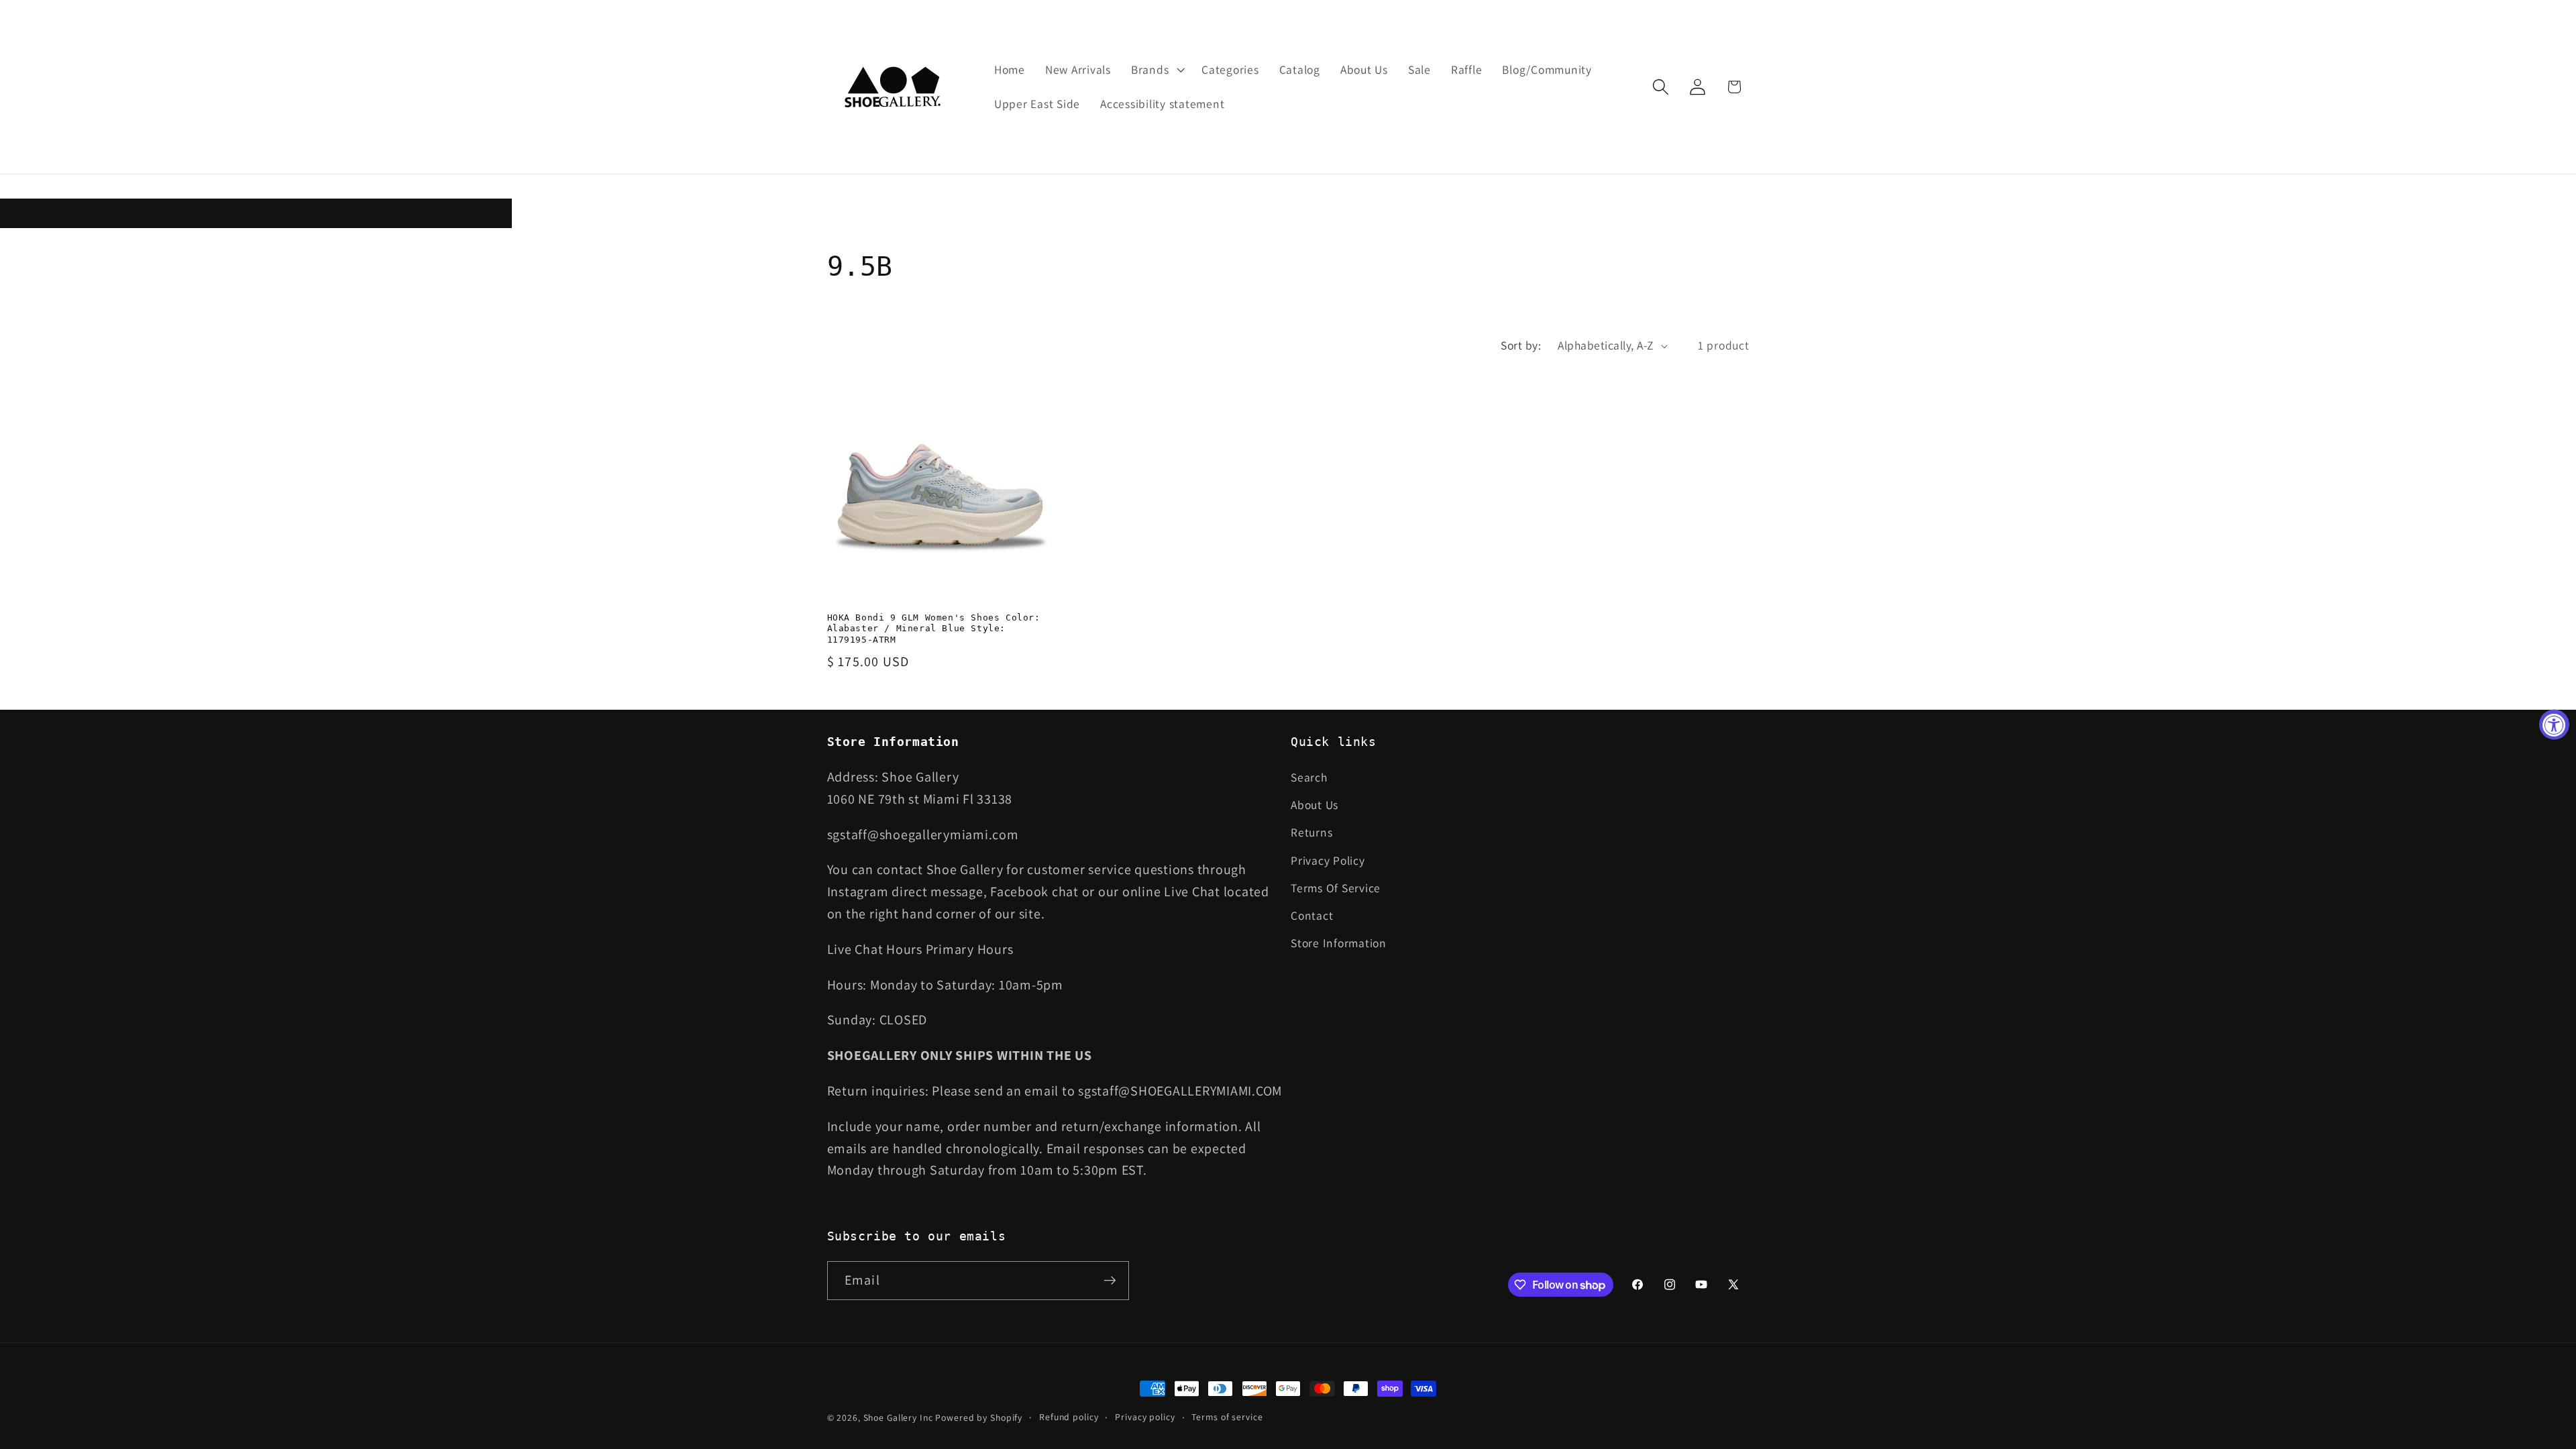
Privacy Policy (1328, 860)
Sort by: (1521, 345)
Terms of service (1227, 1417)
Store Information (1339, 943)
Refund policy (1069, 1417)
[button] (1156, 70)
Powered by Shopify (979, 1417)
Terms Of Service (1336, 888)
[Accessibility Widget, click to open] (2554, 725)
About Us (1314, 805)
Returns (1311, 832)
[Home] (894, 87)
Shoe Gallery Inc (898, 1417)
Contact (1312, 915)
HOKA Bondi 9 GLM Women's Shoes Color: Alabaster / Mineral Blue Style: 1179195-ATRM (934, 629)
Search (1309, 777)
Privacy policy (1145, 1417)
